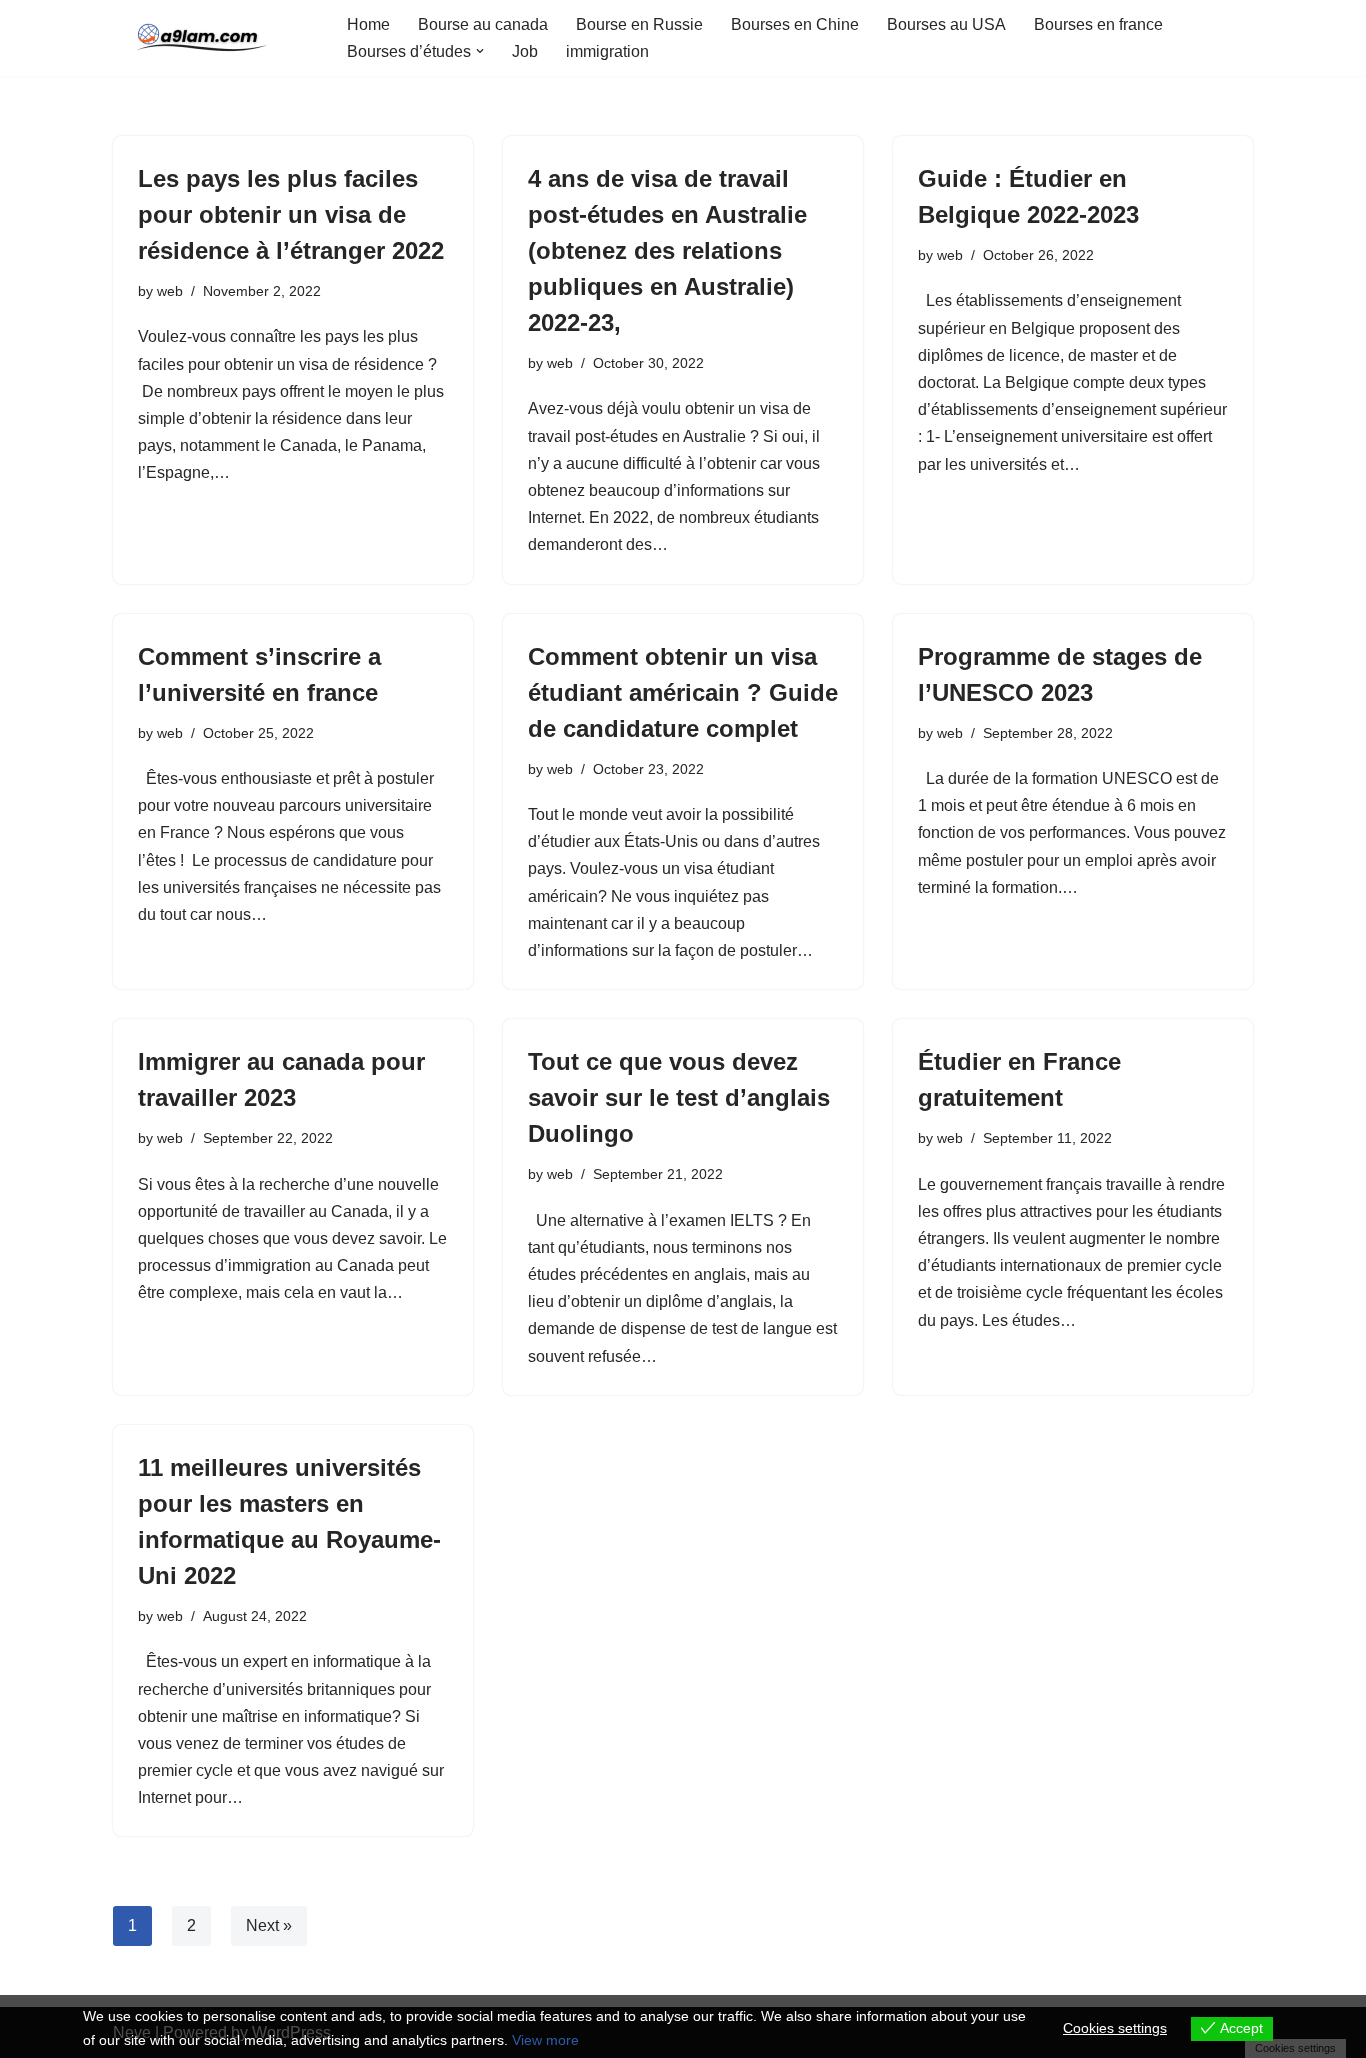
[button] (480, 51)
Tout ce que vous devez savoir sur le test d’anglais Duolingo (679, 1097)
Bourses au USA (946, 24)
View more (545, 2040)
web (170, 291)
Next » (269, 1925)
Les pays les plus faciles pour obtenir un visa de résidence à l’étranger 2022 (291, 214)
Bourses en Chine (795, 24)
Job (525, 51)
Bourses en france (1098, 24)
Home (368, 24)
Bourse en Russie (639, 24)
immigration (607, 51)
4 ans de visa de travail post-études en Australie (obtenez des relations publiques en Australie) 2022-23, (667, 250)
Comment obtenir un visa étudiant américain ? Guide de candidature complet (683, 692)
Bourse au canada (483, 24)
